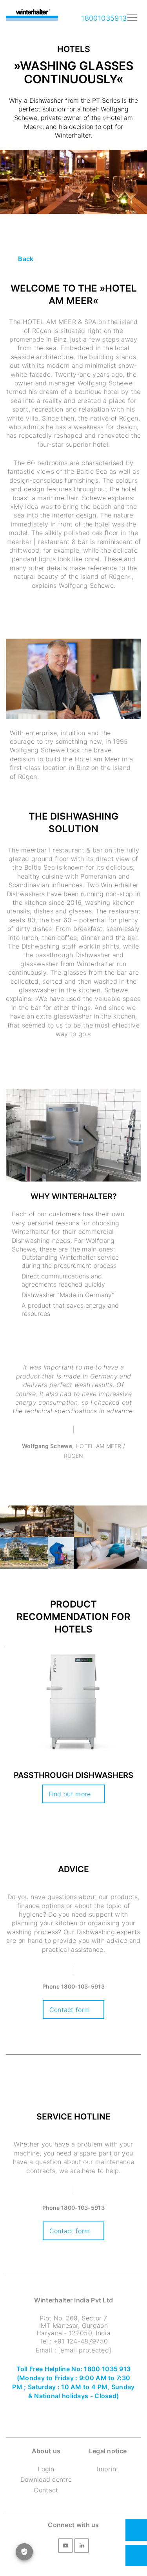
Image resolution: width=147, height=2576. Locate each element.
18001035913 (103, 18)
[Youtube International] (65, 2547)
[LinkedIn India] (82, 2547)
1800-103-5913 (83, 1986)
